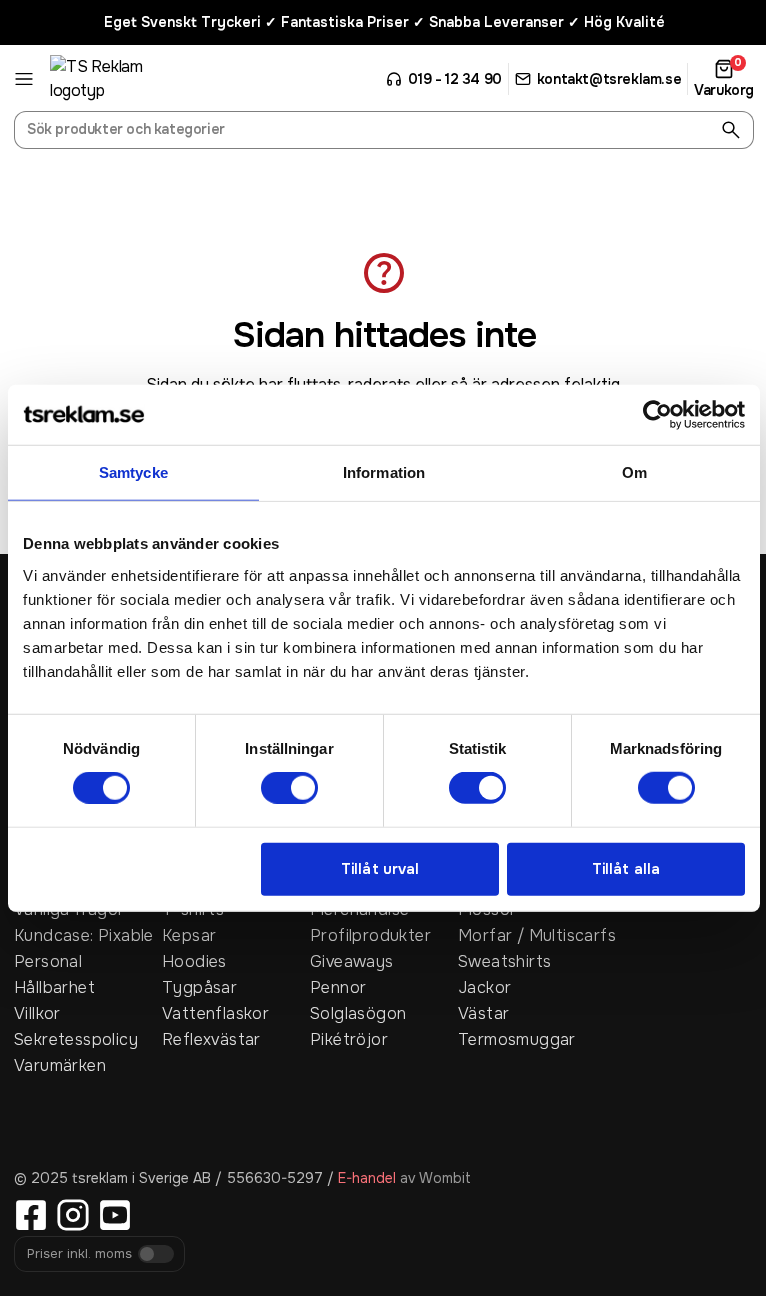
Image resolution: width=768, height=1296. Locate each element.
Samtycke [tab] (133, 472)
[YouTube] (115, 1215)
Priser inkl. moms (79, 1254)
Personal (48, 961)
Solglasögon (358, 1013)
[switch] (289, 788)
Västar (483, 1013)
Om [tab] (634, 472)
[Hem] (125, 79)
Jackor (484, 987)
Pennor (338, 987)
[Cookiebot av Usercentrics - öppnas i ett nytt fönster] (657, 415)
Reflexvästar (211, 1039)
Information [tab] (384, 472)
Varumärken (60, 1065)
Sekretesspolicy (76, 1039)
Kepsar (189, 935)
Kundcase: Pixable (84, 935)
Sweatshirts (504, 961)
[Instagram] (73, 1215)
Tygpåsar (199, 987)
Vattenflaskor (215, 1013)
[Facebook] (31, 1215)
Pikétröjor (349, 1039)
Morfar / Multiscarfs (532, 935)
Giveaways (352, 961)
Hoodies (194, 961)
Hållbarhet (54, 987)
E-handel (367, 1178)
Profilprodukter (370, 935)
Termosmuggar (517, 1039)
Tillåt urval (380, 869)
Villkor (37, 1013)
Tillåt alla (626, 869)
